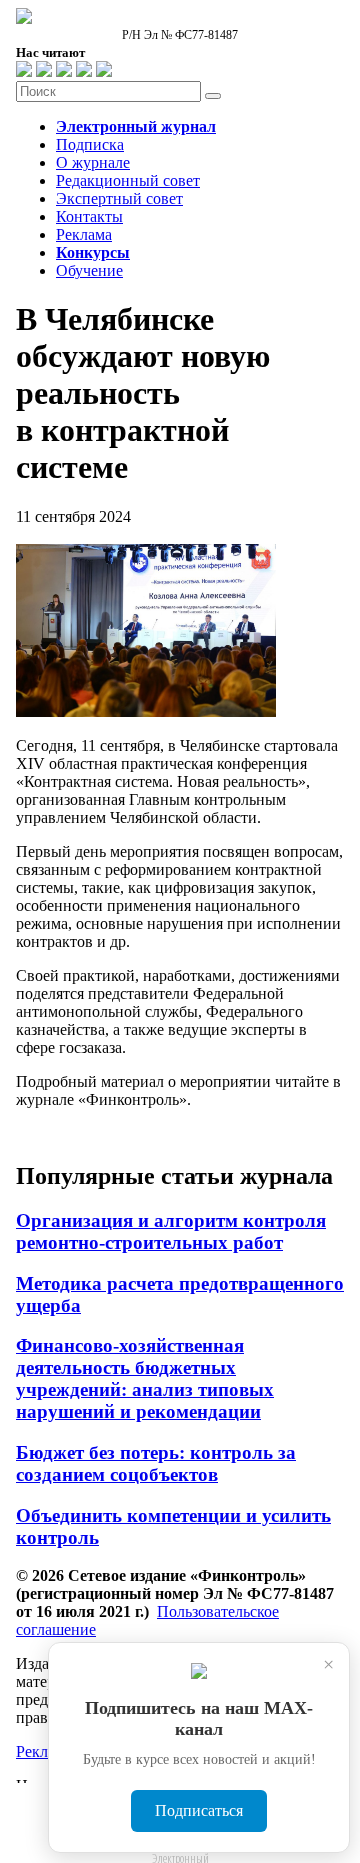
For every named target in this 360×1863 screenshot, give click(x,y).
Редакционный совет (128, 180)
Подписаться (199, 1810)
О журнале (93, 162)
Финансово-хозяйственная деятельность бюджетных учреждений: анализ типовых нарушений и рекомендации (145, 1378)
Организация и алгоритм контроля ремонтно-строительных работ (171, 1231)
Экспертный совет (119, 198)
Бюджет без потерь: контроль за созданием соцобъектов (156, 1463)
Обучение (89, 270)
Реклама (84, 234)
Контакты (89, 216)
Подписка (90, 144)
